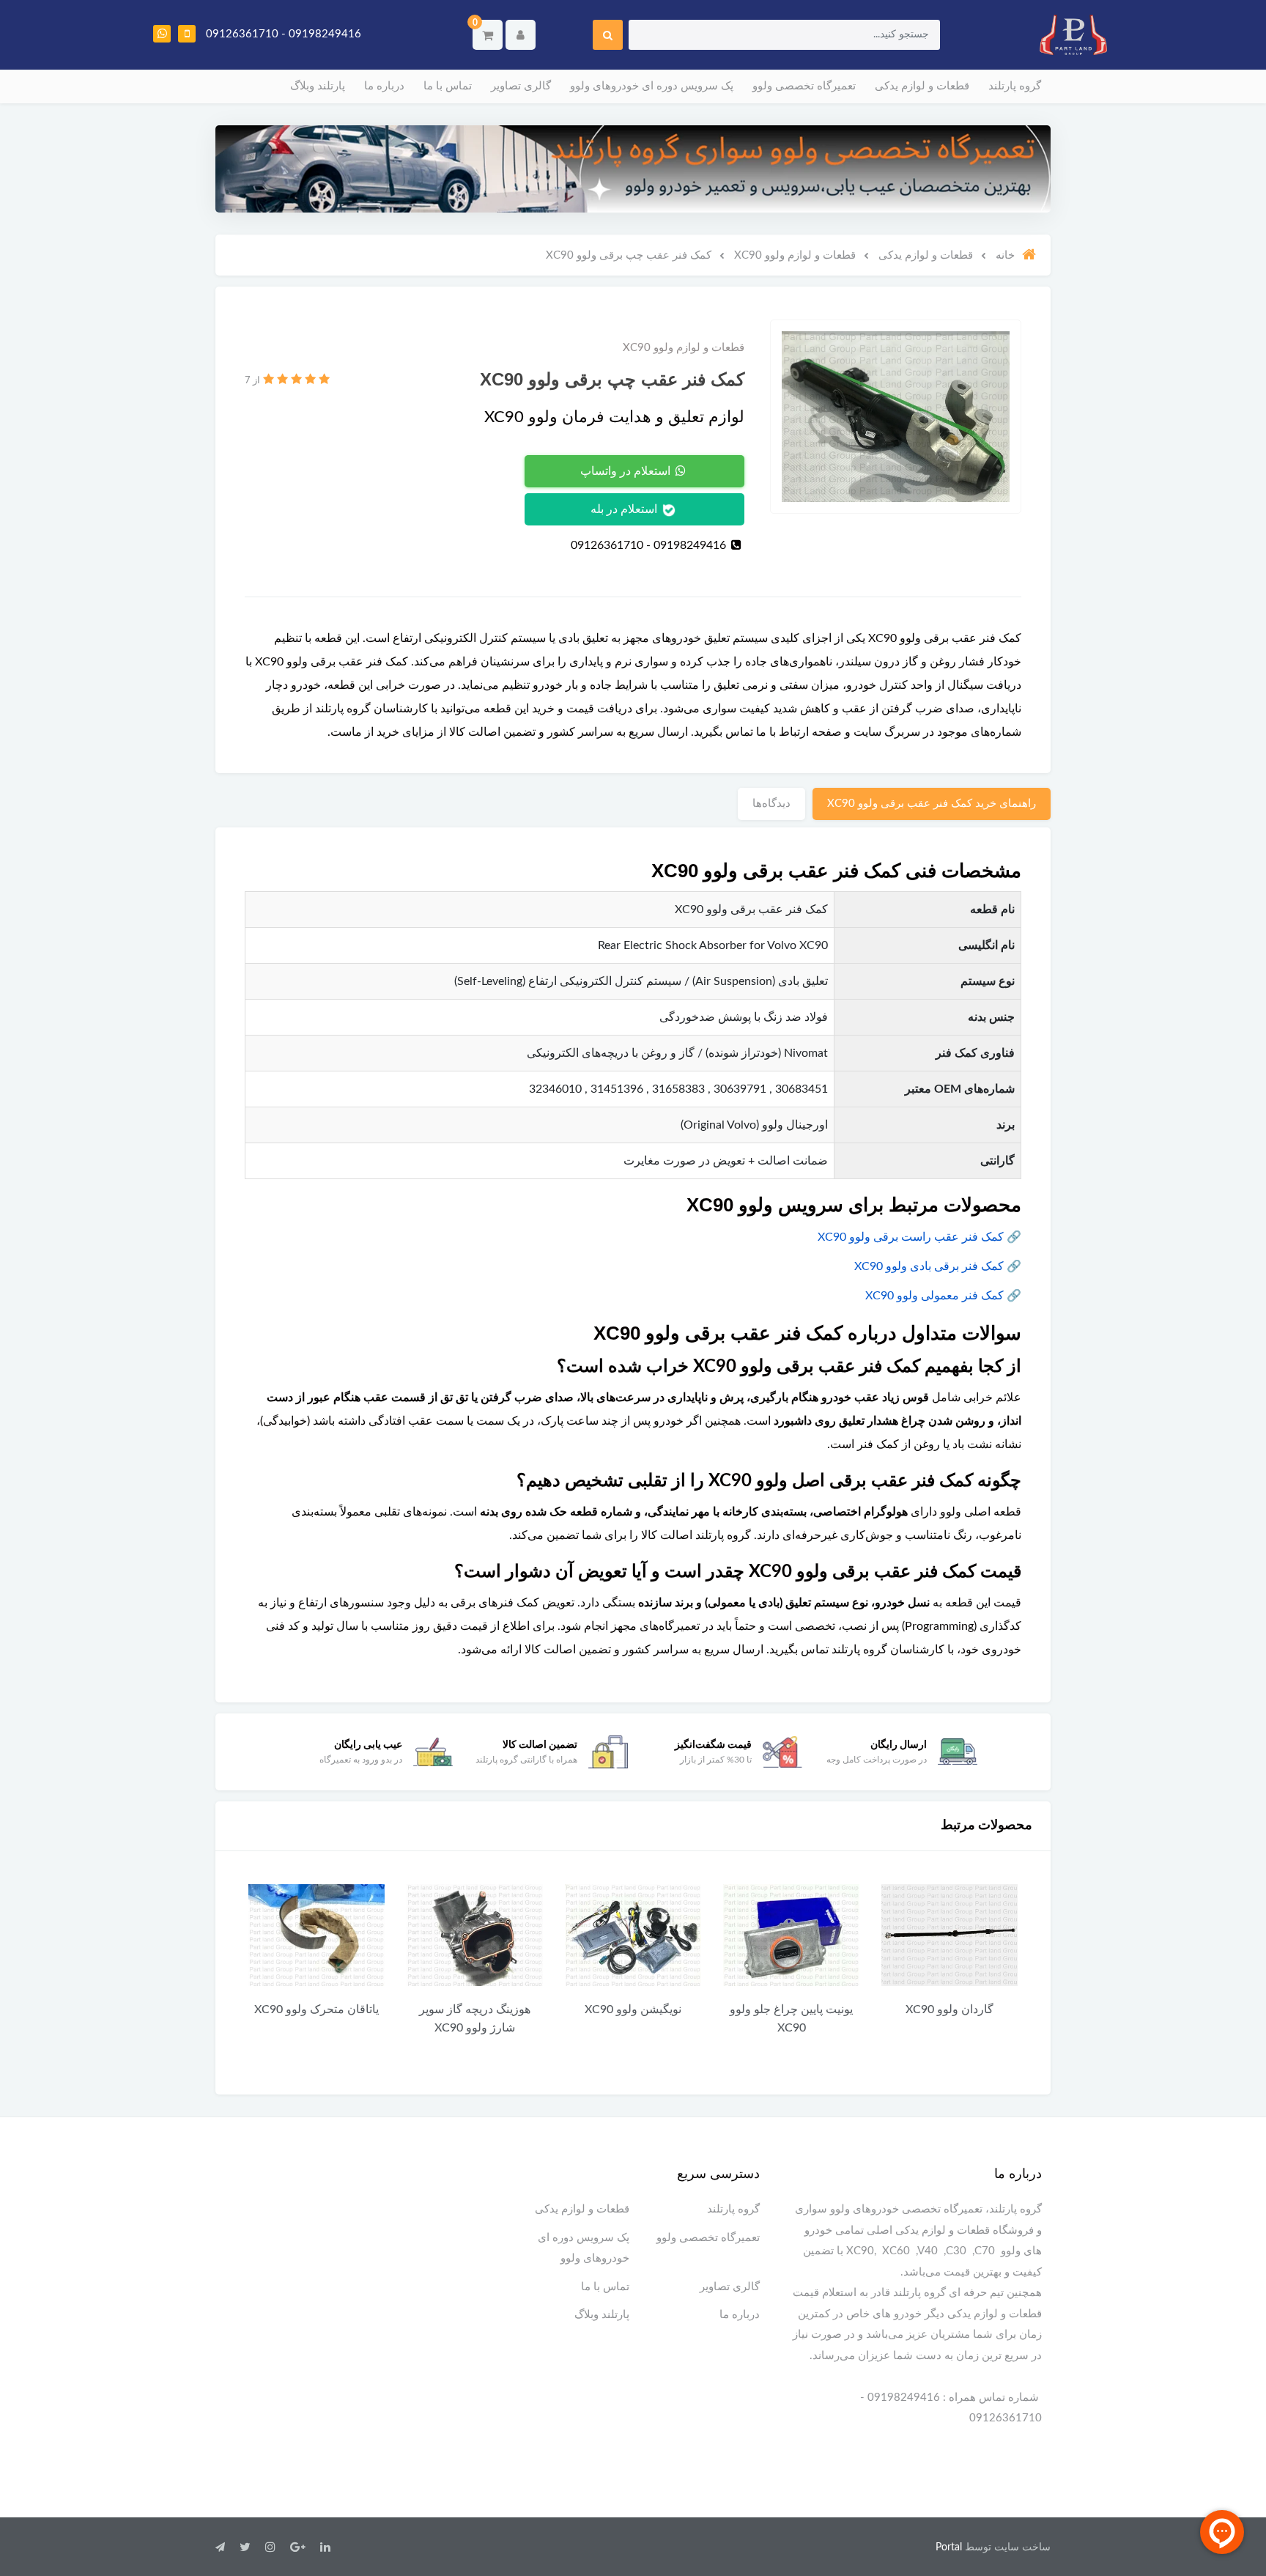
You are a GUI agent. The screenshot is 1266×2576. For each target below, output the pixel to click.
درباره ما (384, 86)
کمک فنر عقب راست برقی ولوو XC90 (911, 1237)
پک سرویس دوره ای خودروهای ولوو (652, 86)
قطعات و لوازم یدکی (922, 86)
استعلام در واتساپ (627, 471)
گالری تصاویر (521, 86)
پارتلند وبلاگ (318, 86)
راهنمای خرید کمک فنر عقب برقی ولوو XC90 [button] (932, 804)
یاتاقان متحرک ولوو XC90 (316, 2009)
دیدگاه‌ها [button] (771, 804)
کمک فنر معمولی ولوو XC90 (934, 1296)
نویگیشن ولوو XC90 (633, 2009)
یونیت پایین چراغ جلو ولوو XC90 (791, 2019)
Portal (949, 2547)
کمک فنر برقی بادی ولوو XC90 (929, 1266)
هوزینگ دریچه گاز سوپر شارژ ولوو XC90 (475, 2019)
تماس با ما (448, 86)
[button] (488, 35)
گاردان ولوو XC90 (949, 2009)
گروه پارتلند (1015, 86)
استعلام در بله (625, 509)
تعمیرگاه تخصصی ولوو (804, 86)
